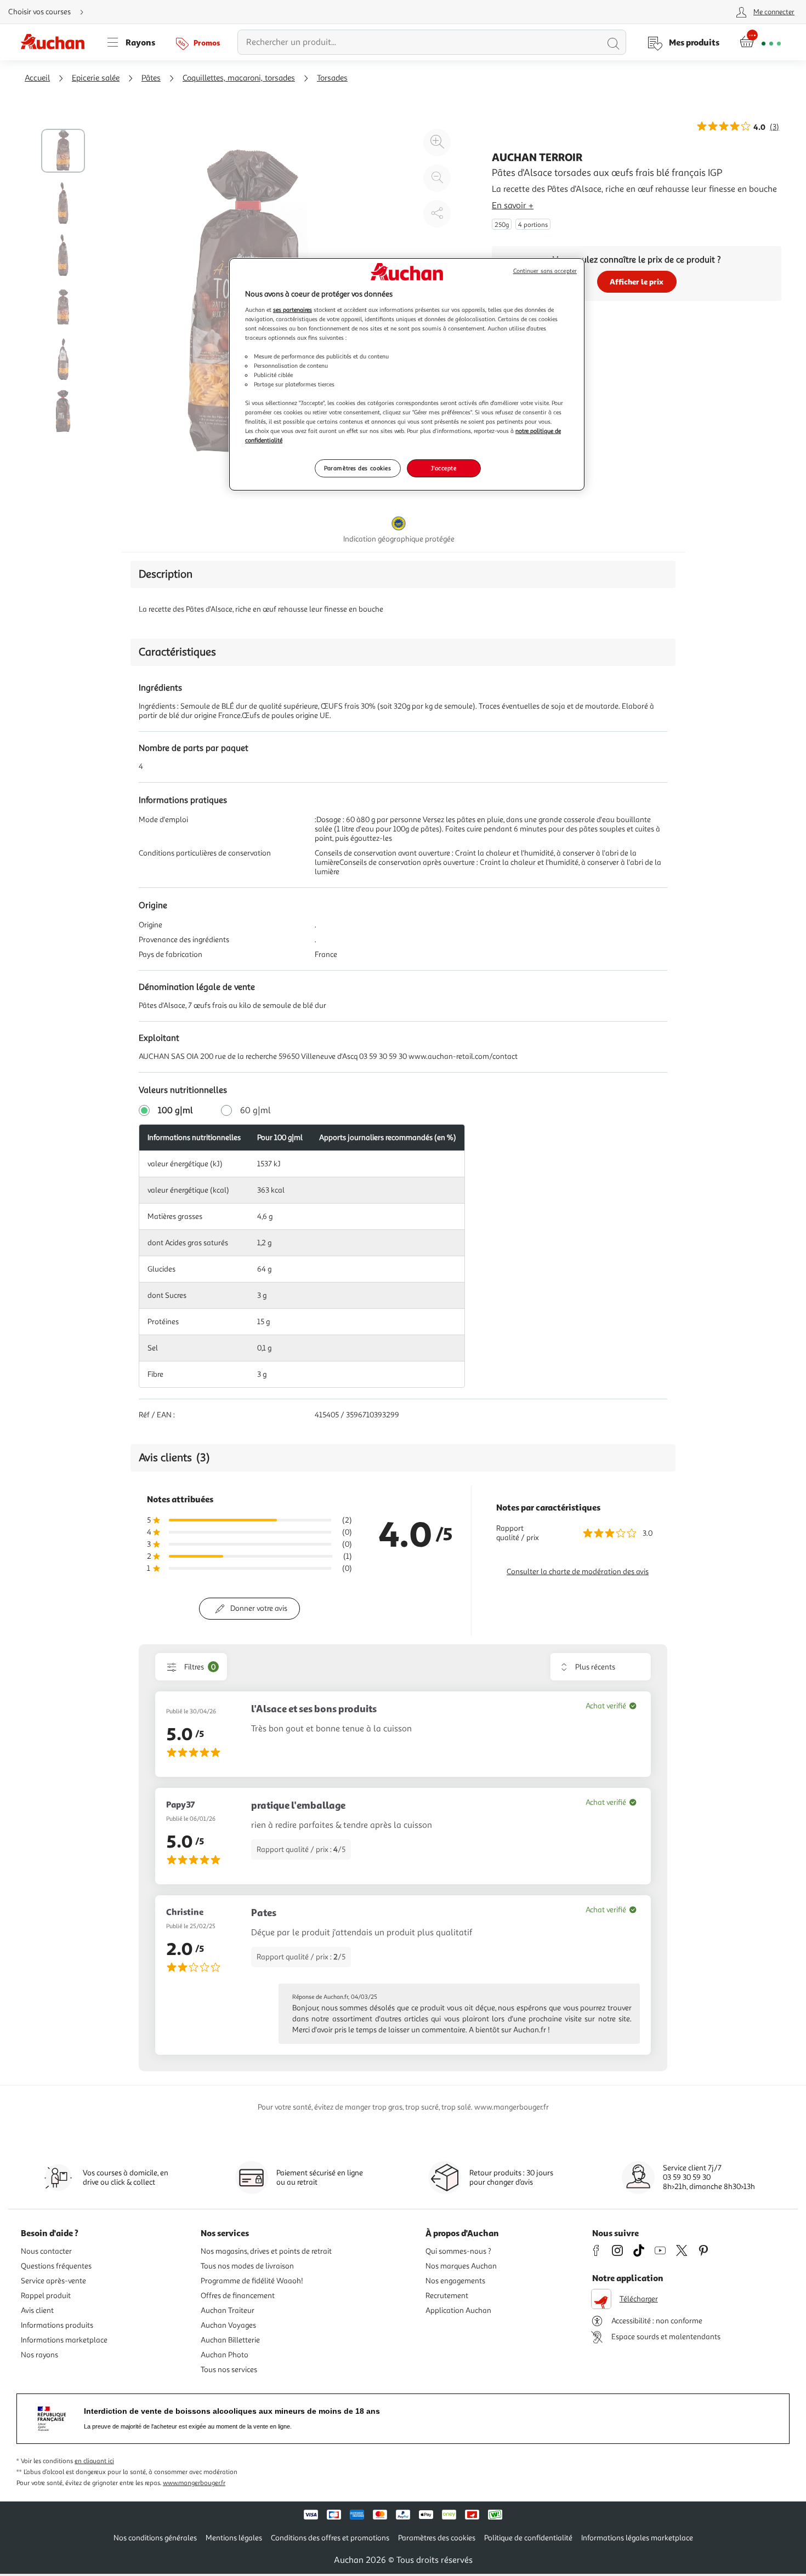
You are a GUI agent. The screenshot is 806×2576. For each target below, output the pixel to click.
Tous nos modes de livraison (247, 2266)
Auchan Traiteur (228, 2310)
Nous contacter (46, 2251)
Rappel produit (46, 2296)
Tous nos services (229, 2370)
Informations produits (57, 2325)
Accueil (37, 78)
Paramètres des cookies (358, 468)
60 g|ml (256, 1110)
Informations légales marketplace (637, 2538)
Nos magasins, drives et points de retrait (266, 2251)
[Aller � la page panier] (760, 42)
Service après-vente (53, 2281)
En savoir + (513, 206)
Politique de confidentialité (528, 2538)
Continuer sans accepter (545, 271)
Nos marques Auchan (461, 2266)
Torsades (332, 78)
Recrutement (447, 2296)
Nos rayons (39, 2355)
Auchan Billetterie (230, 2340)
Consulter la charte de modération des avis (578, 1572)
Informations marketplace (64, 2340)
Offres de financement (238, 2296)
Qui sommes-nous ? (458, 2251)
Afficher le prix (637, 281)
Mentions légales (234, 2538)
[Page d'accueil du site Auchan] (56, 42)
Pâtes (151, 78)
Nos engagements (455, 2281)
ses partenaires (293, 310)
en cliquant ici (94, 2461)
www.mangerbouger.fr (194, 2483)
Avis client (37, 2310)
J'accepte (444, 468)
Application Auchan (458, 2310)
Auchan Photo (225, 2355)
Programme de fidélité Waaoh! (252, 2281)
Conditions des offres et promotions (330, 2538)
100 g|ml (175, 1110)
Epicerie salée (96, 78)
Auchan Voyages (228, 2325)
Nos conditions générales (155, 2538)
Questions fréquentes (56, 2266)
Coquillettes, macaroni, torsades (239, 78)
